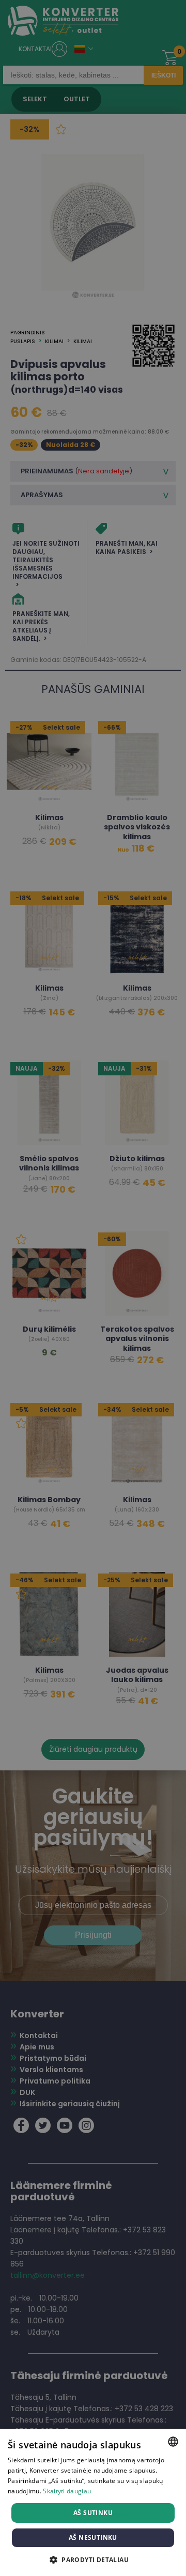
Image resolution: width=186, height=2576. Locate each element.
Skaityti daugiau (67, 2491)
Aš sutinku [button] (93, 2513)
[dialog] (93, 1288)
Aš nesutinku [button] (93, 2538)
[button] (93, 2559)
